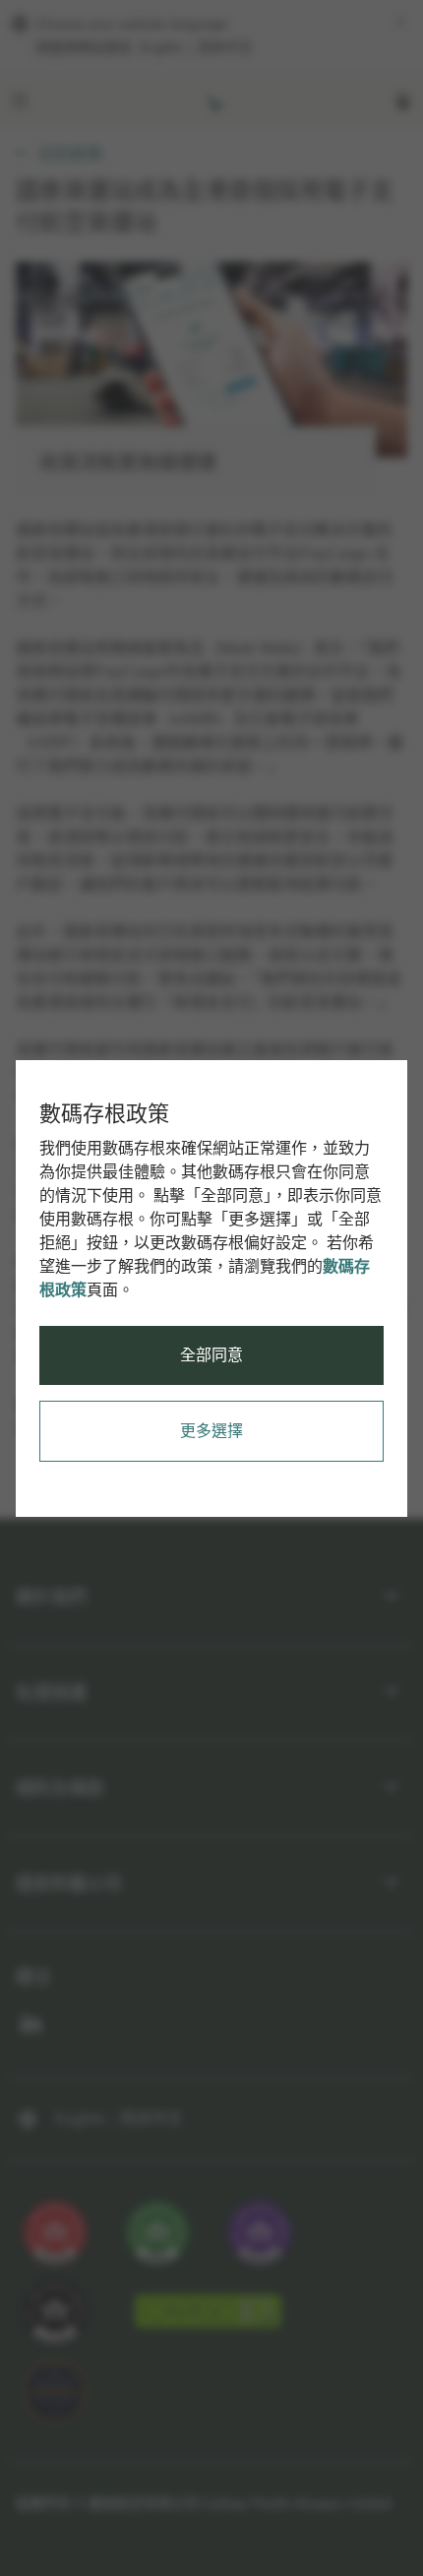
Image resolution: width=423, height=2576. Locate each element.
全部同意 (211, 1355)
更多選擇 (211, 1431)
